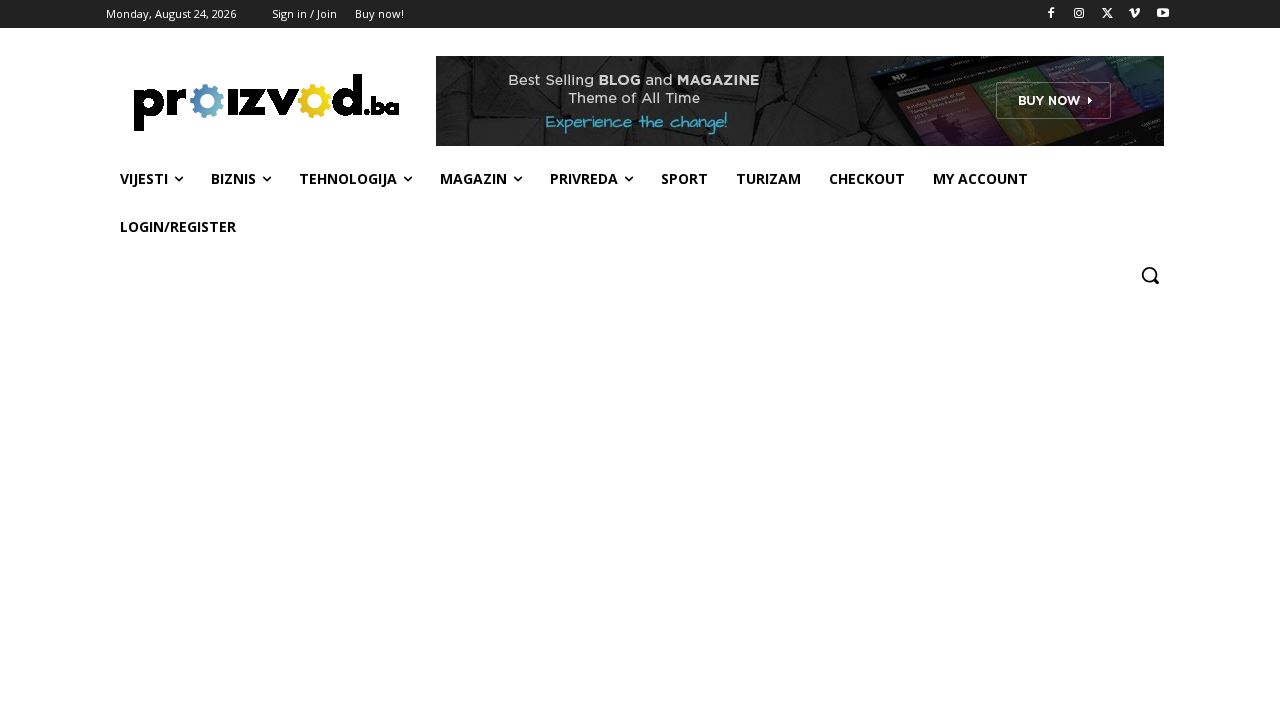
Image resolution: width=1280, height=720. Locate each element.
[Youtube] (1162, 14)
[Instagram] (1079, 14)
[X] (1107, 14)
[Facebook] (1051, 14)
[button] (1150, 275)
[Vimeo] (1134, 14)
